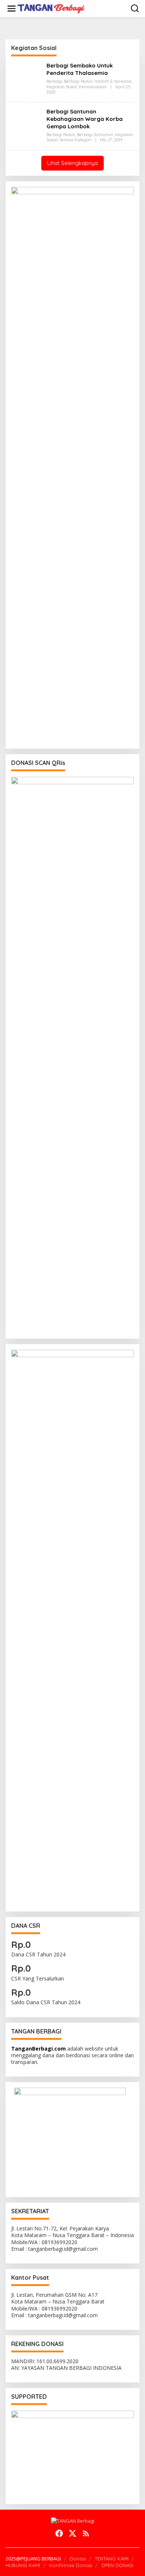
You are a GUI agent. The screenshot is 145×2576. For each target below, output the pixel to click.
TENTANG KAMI (112, 2559)
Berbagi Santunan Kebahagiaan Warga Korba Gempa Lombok (85, 119)
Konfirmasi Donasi (71, 2565)
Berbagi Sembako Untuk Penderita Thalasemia (80, 69)
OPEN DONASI (117, 2565)
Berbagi (54, 81)
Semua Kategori (75, 140)
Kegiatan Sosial (62, 87)
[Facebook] (59, 2533)
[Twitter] (72, 2533)
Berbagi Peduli (78, 81)
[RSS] (86, 2533)
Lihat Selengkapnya (72, 163)
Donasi (78, 2559)
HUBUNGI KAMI (23, 2565)
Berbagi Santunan (95, 135)
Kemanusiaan (93, 87)
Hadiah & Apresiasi (113, 81)
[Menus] (12, 9)
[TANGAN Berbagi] (51, 8)
